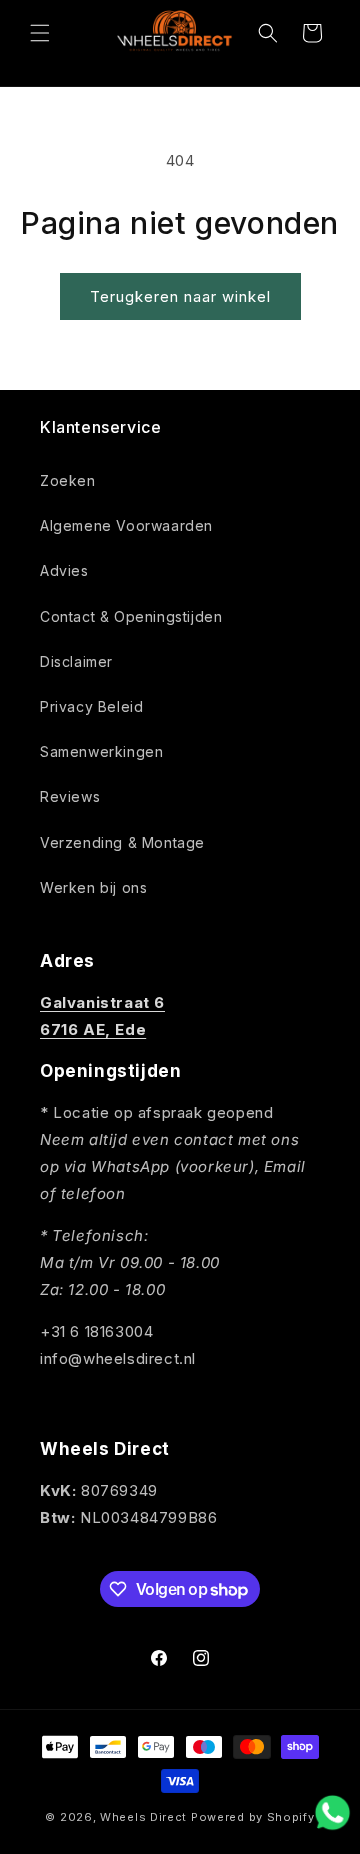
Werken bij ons (93, 887)
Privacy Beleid (91, 706)
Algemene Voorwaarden (126, 525)
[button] (40, 33)
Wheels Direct (143, 1817)
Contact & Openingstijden (131, 616)
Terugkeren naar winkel (180, 296)
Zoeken (68, 480)
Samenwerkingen (101, 751)
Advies (64, 570)
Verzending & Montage (122, 842)
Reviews (70, 796)
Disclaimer (76, 661)
